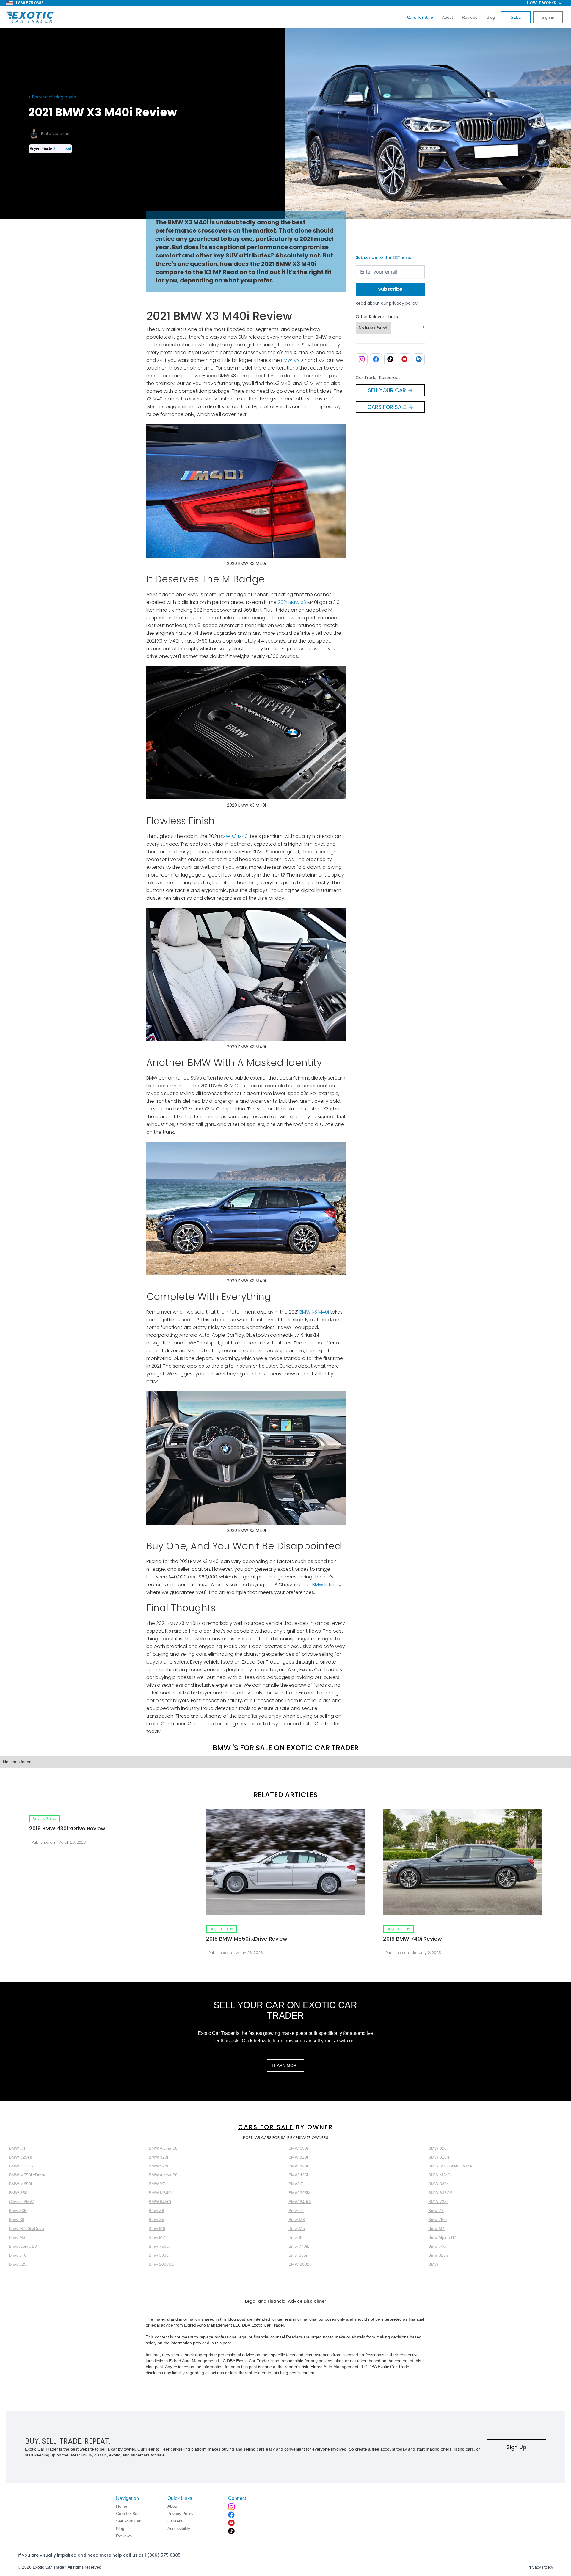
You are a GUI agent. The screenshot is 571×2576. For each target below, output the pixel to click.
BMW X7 (157, 2184)
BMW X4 (17, 2148)
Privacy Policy (540, 2567)
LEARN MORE (285, 2065)
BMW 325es (20, 2157)
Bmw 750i (437, 2220)
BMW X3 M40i (234, 836)
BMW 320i (298, 2157)
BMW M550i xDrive (27, 2175)
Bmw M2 (157, 2237)
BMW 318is (439, 2157)
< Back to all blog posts (52, 97)
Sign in (548, 17)
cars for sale (266, 2127)
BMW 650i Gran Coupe (450, 2166)
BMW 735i (438, 2202)
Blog (491, 17)
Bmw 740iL (299, 2246)
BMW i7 (296, 2184)
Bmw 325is (439, 2255)
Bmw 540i (18, 2255)
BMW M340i (160, 2193)
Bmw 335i (298, 2255)
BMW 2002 (299, 2264)
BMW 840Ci (300, 2202)
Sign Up (516, 2447)
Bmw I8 (295, 2237)
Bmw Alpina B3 (23, 2246)
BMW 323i (158, 2157)
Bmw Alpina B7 (442, 2237)
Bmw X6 (17, 2220)
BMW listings (326, 1585)
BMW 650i (298, 2148)
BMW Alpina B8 (163, 2148)
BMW (433, 2264)
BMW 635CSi (441, 2193)
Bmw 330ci (159, 2255)
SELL (516, 17)
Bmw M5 (297, 2228)
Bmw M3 (17, 2237)
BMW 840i (298, 2166)
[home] (30, 17)
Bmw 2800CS (161, 2264)
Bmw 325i (18, 2264)
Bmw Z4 (296, 2211)
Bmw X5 (156, 2220)
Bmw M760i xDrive (26, 2228)
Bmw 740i (437, 2246)
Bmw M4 (436, 2228)
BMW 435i (298, 2175)
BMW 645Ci (160, 2202)
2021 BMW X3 (292, 602)
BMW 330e (439, 2184)
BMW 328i (438, 2148)
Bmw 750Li (159, 2246)
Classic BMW (21, 2202)
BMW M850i (20, 2184)
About (447, 17)
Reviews (470, 17)
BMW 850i (19, 2193)
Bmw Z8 (156, 2211)
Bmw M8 (297, 2220)
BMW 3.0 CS (21, 2166)
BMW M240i (440, 2175)
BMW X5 (290, 360)
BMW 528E (159, 2166)
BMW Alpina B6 (163, 2175)
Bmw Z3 (436, 2211)
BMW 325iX (299, 2193)
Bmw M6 (157, 2228)
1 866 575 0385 (30, 3)
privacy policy (403, 303)
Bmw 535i (18, 2211)
